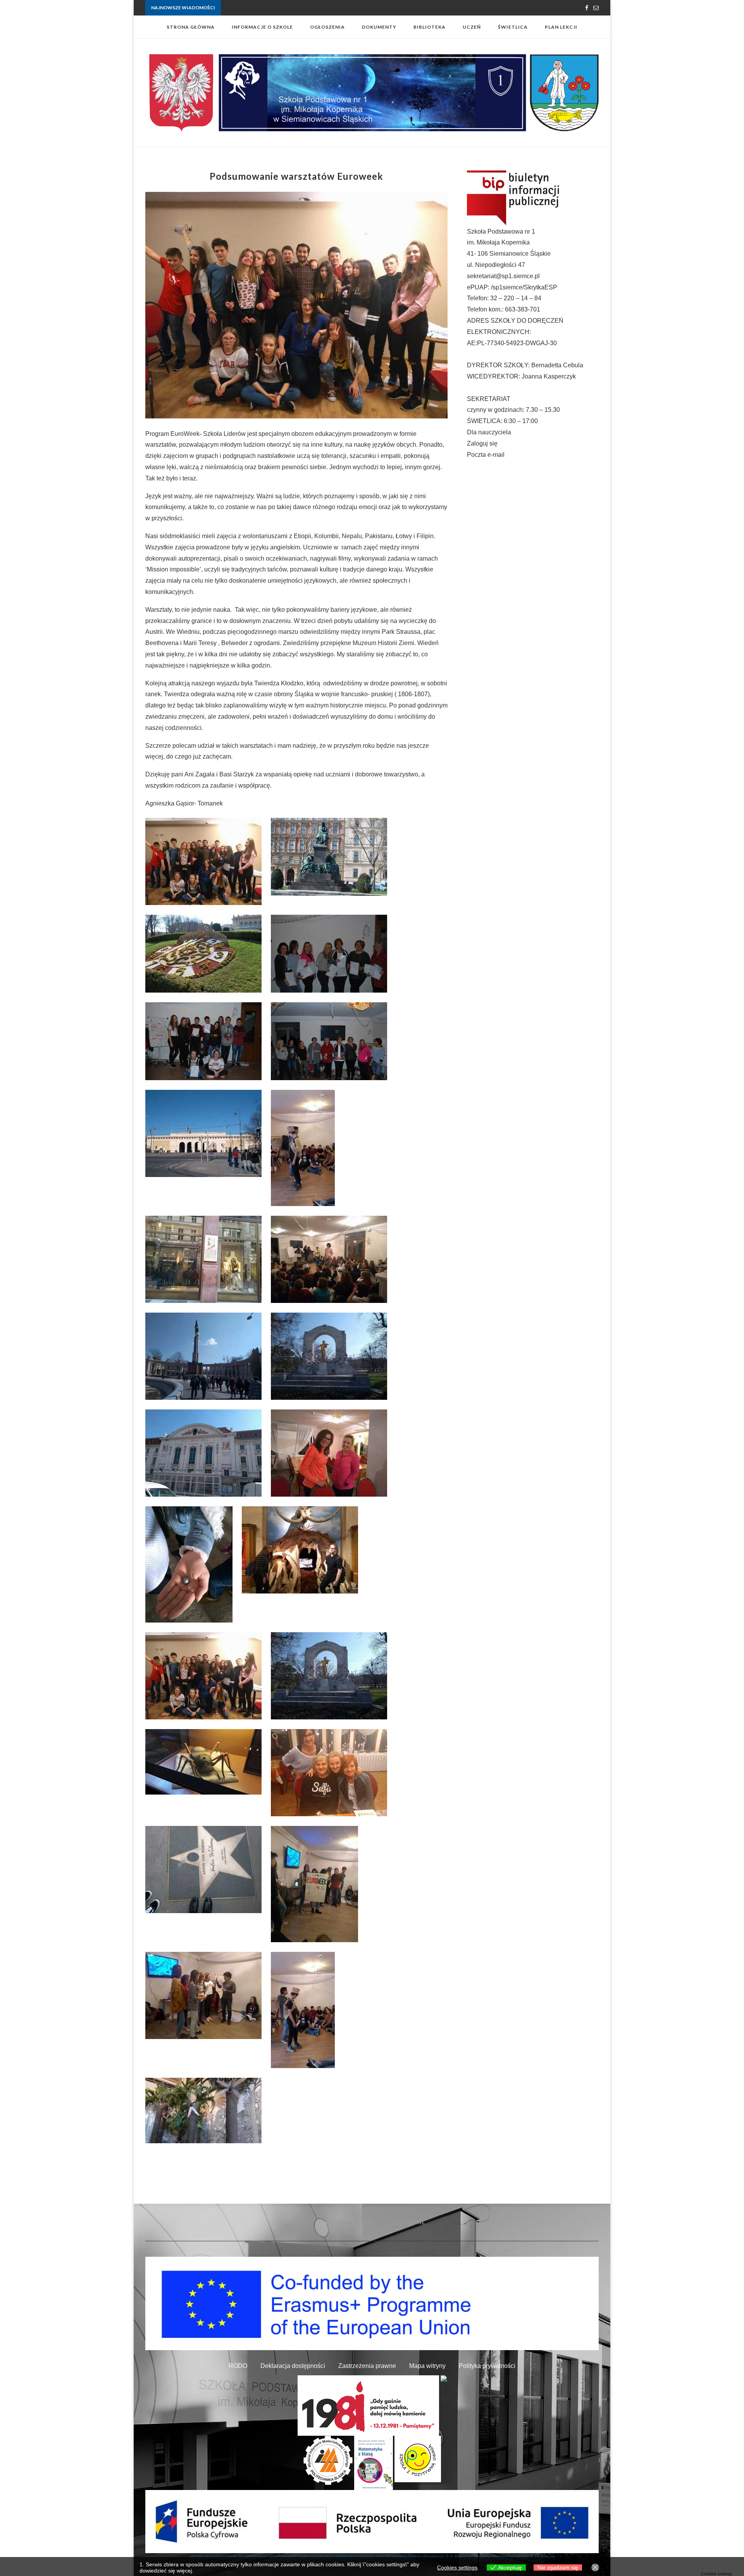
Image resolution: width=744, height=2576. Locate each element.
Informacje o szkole (262, 27)
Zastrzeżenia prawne (367, 2366)
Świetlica (513, 27)
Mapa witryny (427, 2366)
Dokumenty (379, 27)
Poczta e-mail (486, 455)
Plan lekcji (561, 27)
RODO (238, 2366)
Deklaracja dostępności (293, 2366)
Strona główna (191, 27)
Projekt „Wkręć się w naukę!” (252, 8)
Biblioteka (430, 27)
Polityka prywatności (487, 2366)
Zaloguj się (482, 443)
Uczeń (472, 27)
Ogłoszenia (327, 27)
